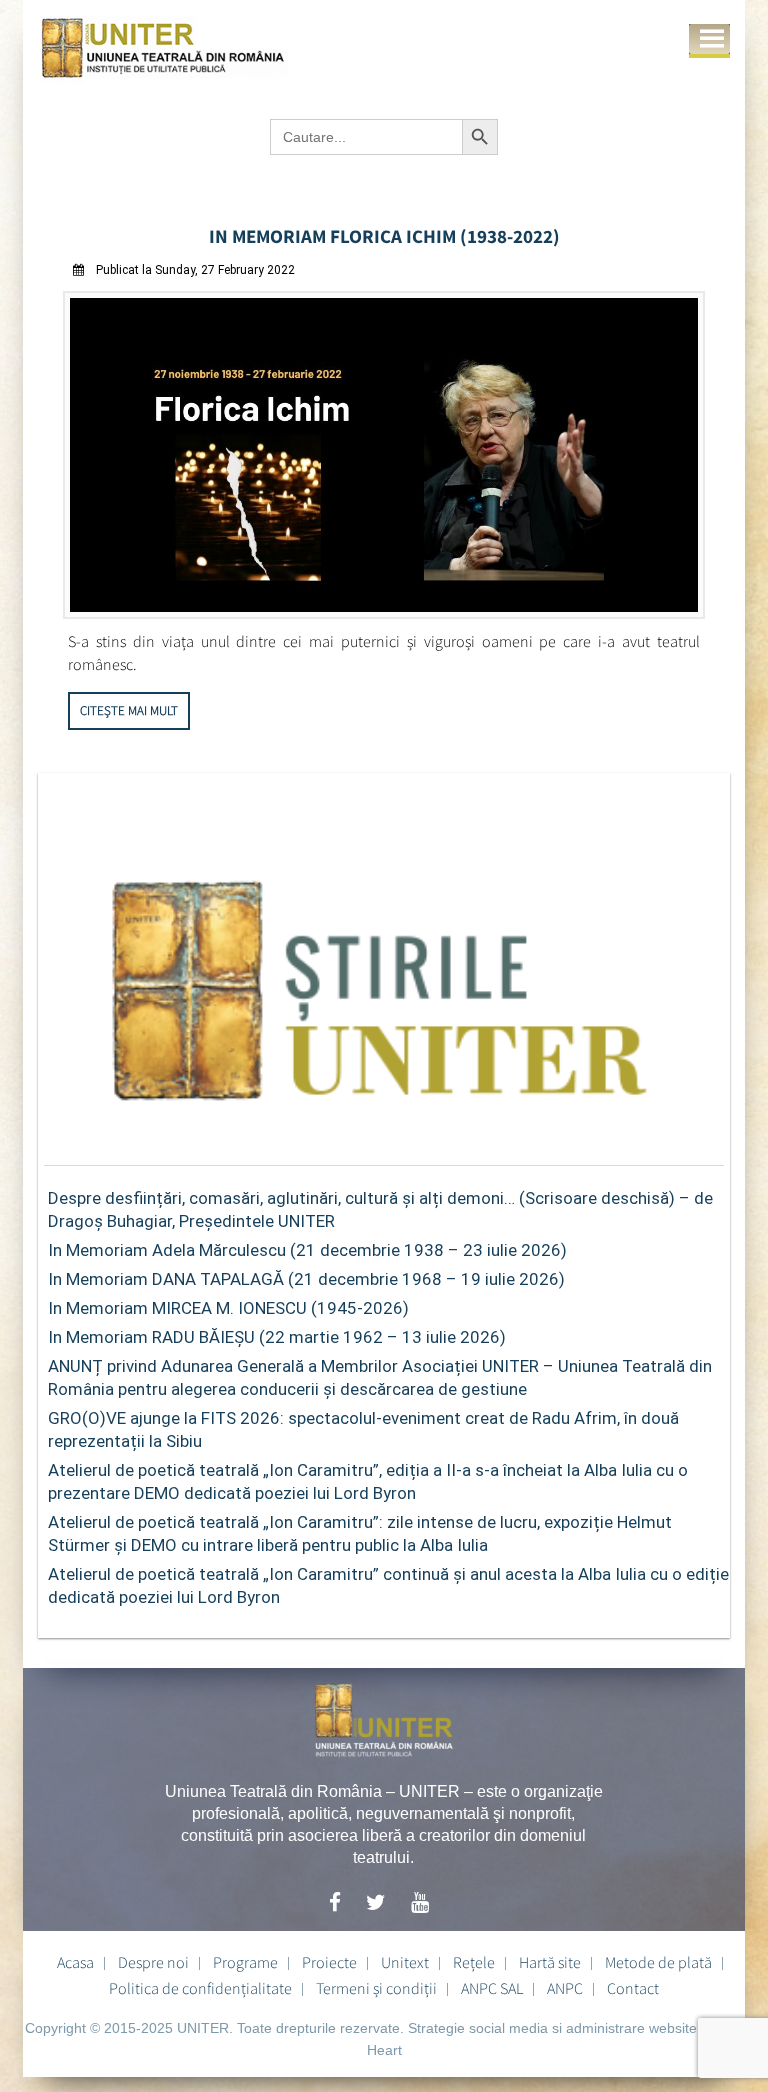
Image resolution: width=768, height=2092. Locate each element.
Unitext (405, 1962)
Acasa (75, 1962)
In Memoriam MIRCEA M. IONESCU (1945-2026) (228, 1308)
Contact (633, 1988)
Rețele (474, 1962)
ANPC (565, 1988)
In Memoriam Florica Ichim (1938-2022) (384, 236)
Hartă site (550, 1962)
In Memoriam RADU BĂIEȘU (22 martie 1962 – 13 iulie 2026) (277, 1337)
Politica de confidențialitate (200, 1988)
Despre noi (153, 1962)
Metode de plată (658, 1962)
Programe (245, 1962)
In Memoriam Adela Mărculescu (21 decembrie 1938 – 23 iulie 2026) (307, 1250)
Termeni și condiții (376, 1988)
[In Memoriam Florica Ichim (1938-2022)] (384, 613)
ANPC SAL (492, 1988)
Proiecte (329, 1962)
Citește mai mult (129, 710)
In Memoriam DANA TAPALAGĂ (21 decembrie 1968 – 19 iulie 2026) (306, 1279)
